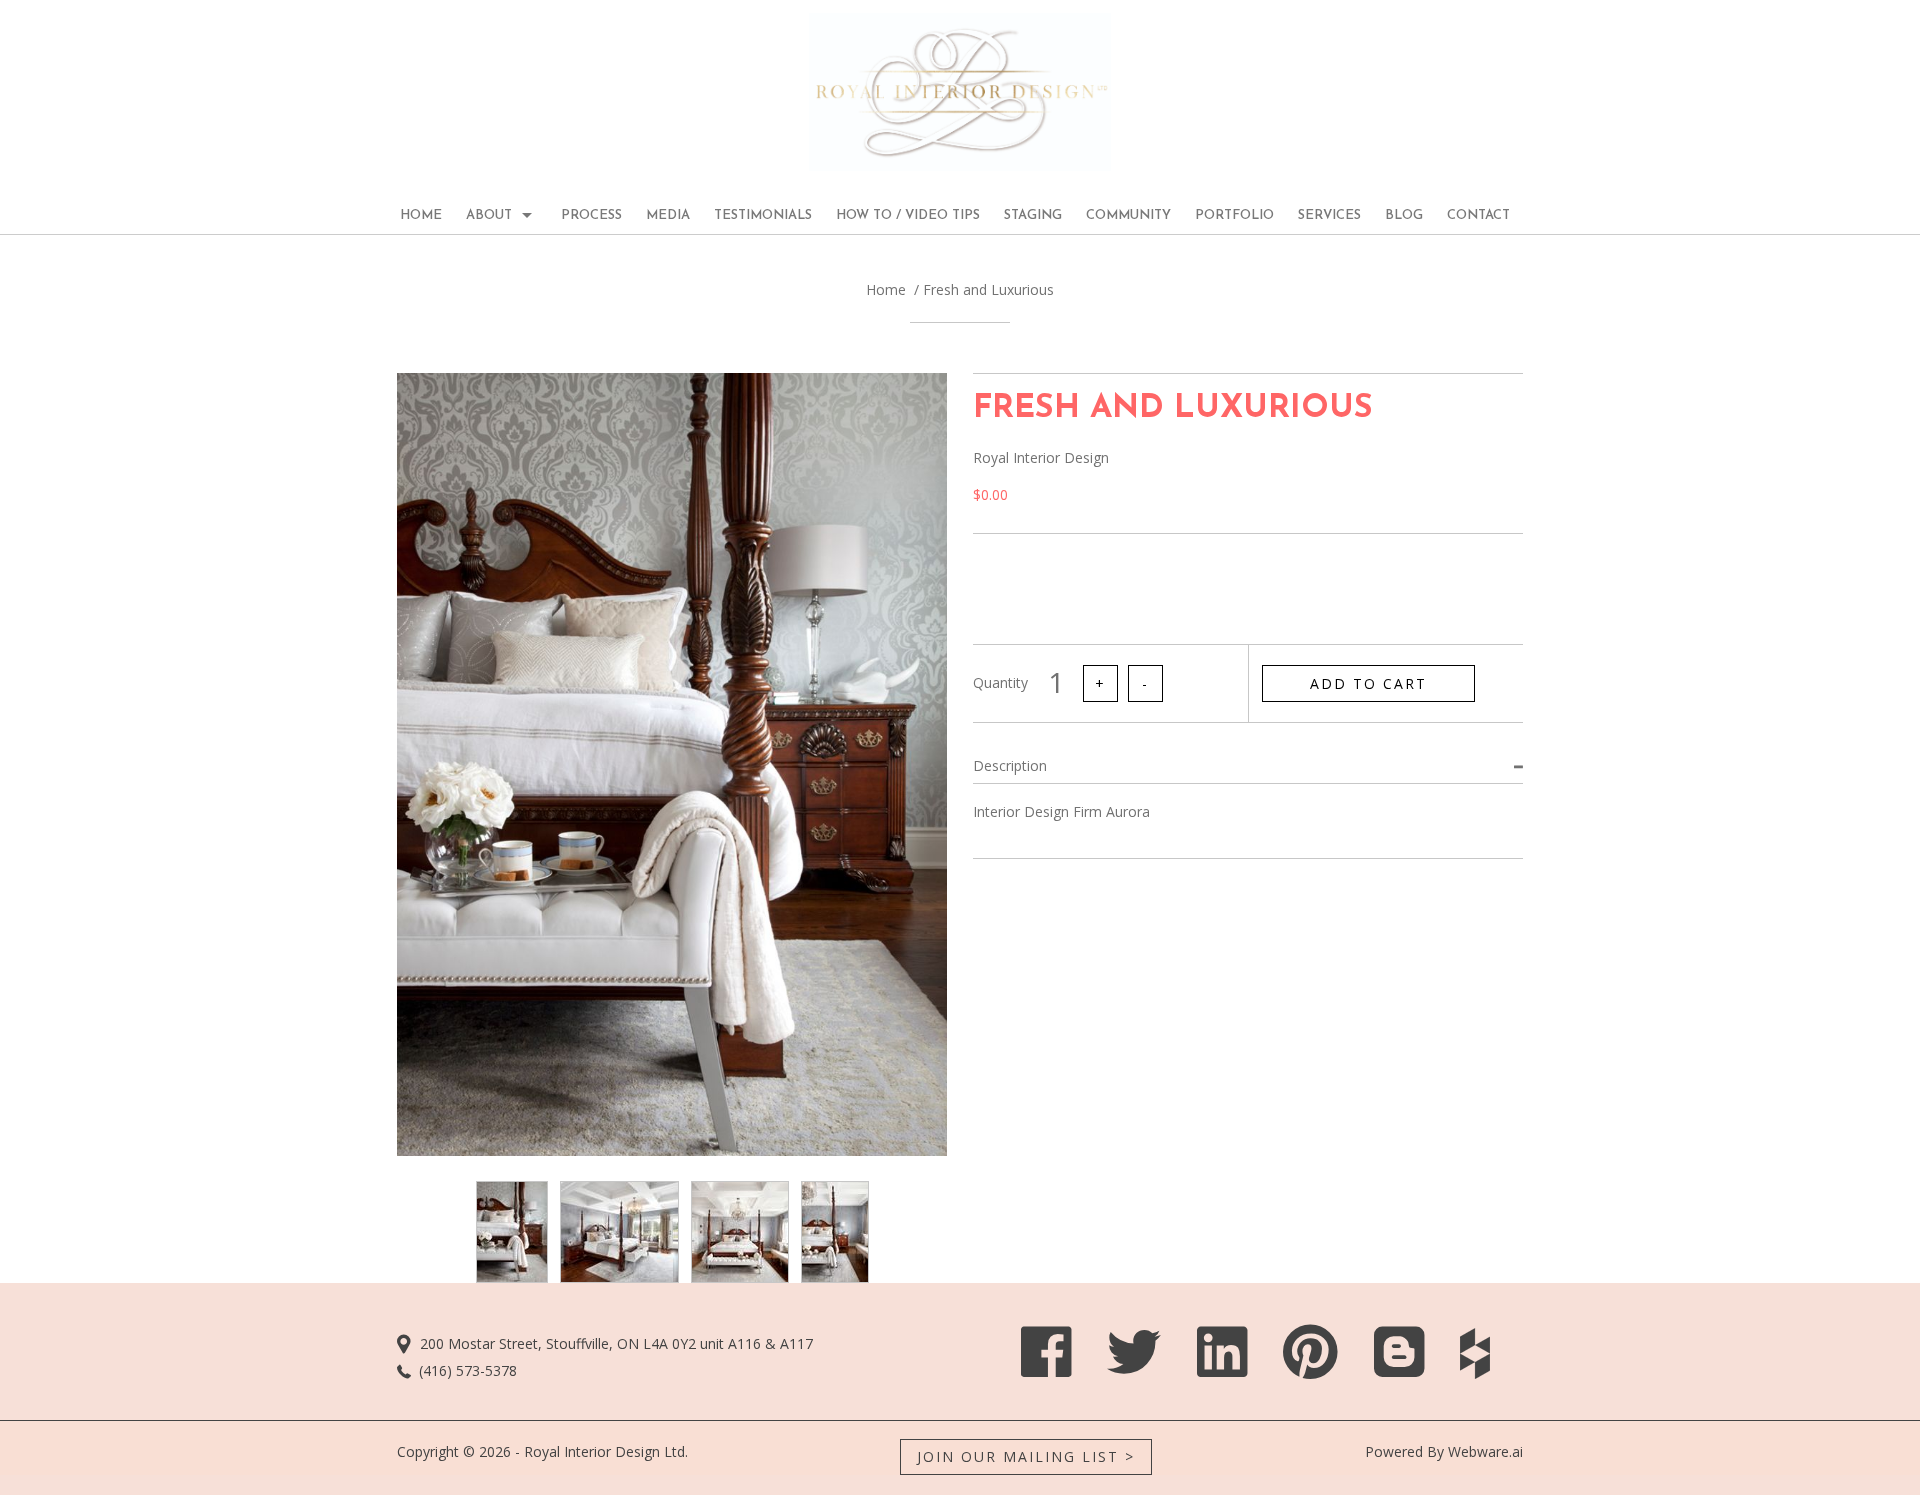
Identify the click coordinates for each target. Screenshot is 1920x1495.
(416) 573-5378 (468, 1370)
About (489, 215)
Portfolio (1234, 215)
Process (591, 215)
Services (1329, 215)
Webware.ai (1485, 1451)
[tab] (1248, 765)
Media (668, 215)
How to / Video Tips (908, 215)
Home (886, 289)
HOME (421, 215)
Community (1128, 215)
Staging (1033, 215)
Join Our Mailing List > (1026, 1456)
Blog (1404, 215)
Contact (1478, 215)
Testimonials (763, 215)
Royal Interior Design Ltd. (606, 1451)
